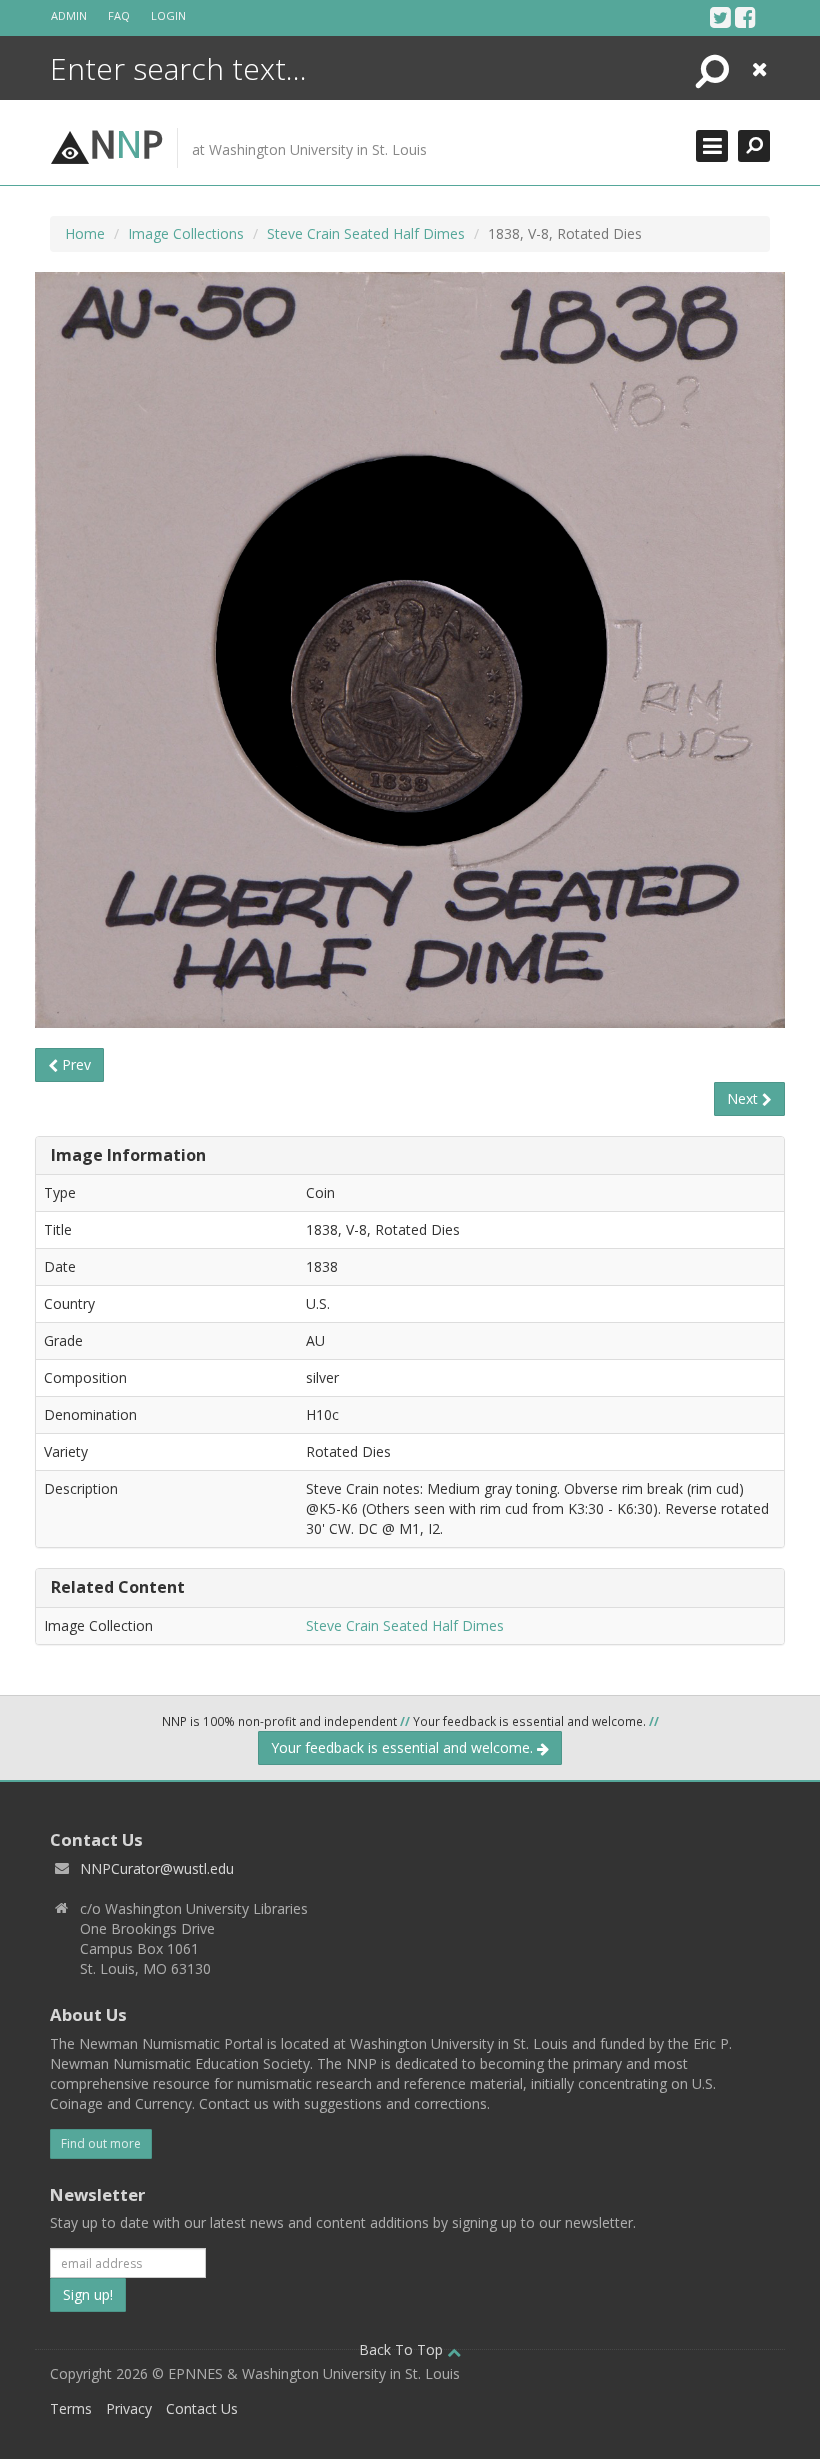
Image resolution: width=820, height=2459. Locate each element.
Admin (69, 15)
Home (85, 233)
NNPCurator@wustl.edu (157, 1868)
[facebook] (745, 17)
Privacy (129, 2408)
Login (168, 15)
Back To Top (403, 2349)
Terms (71, 2408)
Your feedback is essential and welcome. (404, 1747)
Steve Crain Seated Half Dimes (366, 233)
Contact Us (202, 2408)
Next (744, 1098)
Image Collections (186, 233)
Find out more (101, 2143)
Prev (74, 1064)
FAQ (119, 15)
